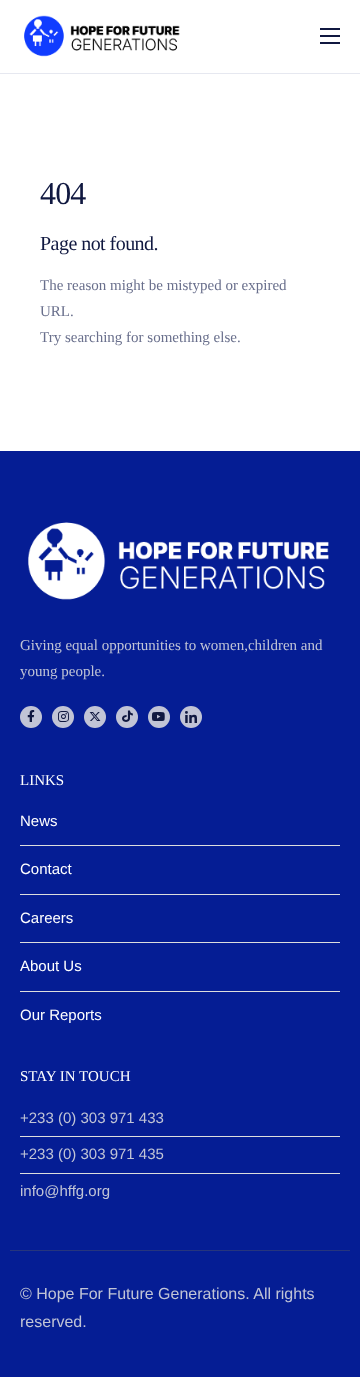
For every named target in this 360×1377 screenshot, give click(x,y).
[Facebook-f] (31, 717)
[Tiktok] (127, 717)
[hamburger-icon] (330, 36)
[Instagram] (63, 717)
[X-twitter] (95, 717)
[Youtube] (159, 717)
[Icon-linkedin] (191, 717)
